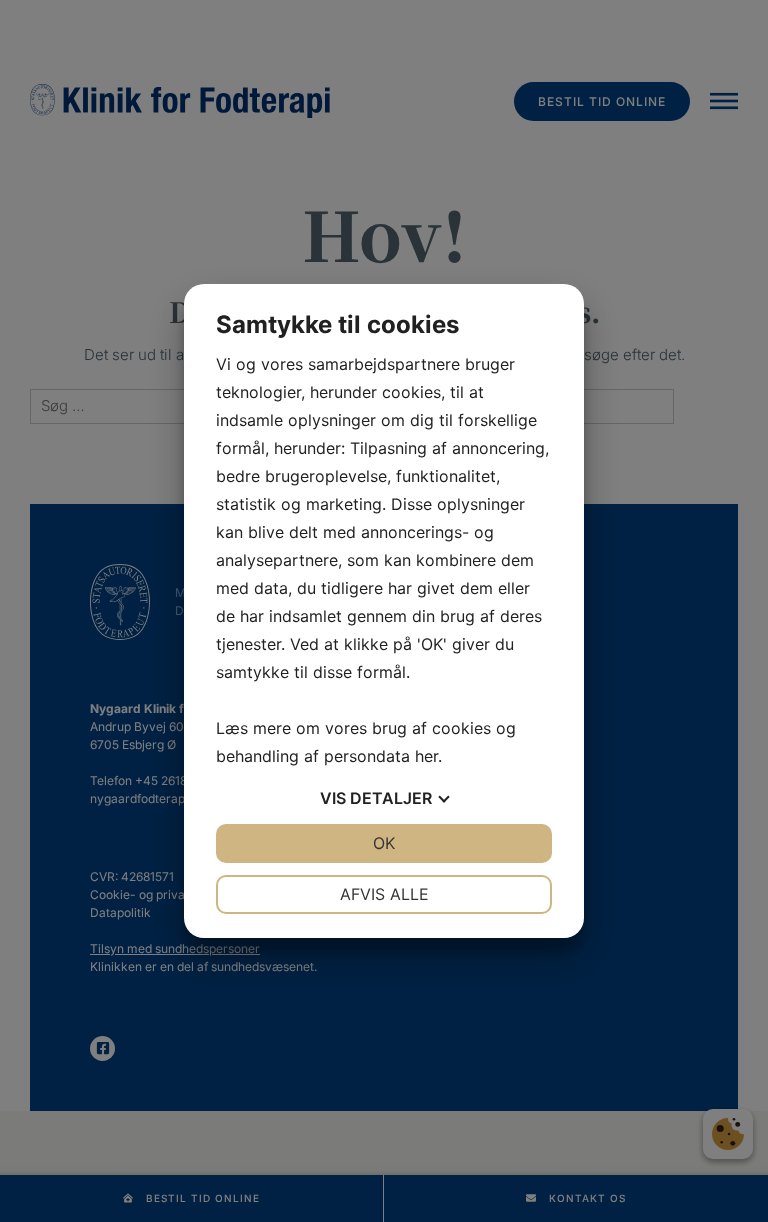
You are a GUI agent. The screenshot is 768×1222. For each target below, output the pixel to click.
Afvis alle (384, 894)
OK (384, 843)
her (426, 756)
